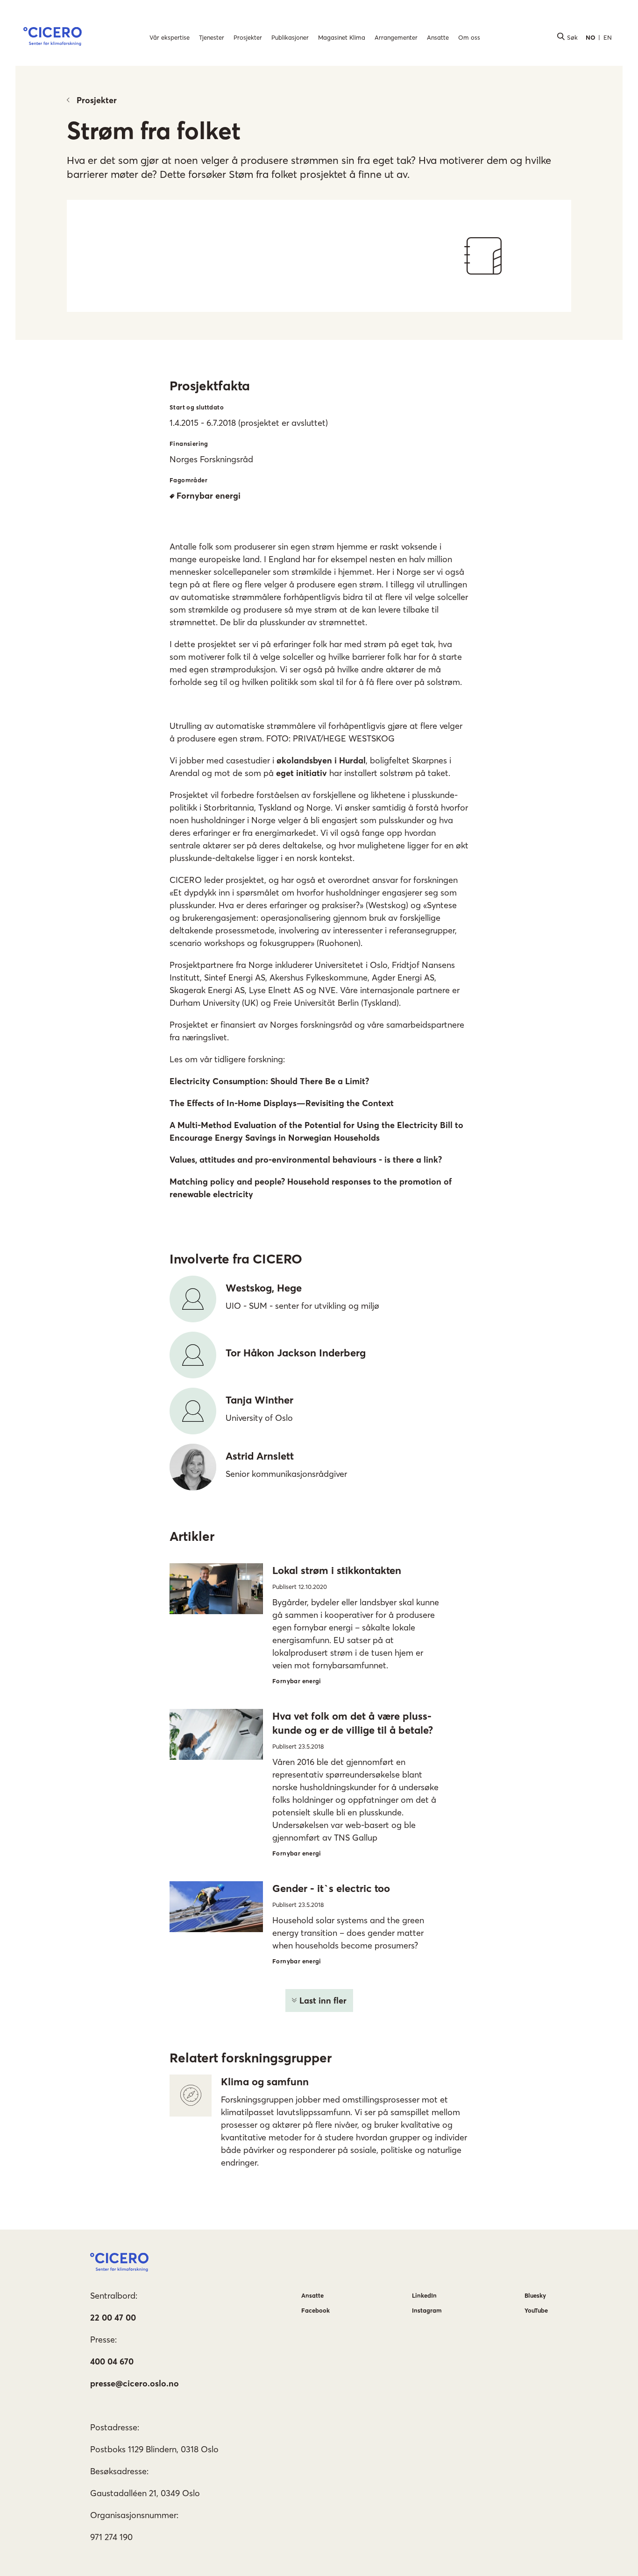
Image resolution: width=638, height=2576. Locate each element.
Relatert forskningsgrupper (251, 2058)
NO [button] (591, 37)
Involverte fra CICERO (236, 1259)
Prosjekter (97, 100)
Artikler (192, 1536)
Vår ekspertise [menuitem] (170, 37)
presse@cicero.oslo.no (135, 2383)
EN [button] (608, 37)
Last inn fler (323, 2001)
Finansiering (189, 444)
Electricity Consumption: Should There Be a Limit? (269, 1081)
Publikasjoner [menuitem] (290, 37)
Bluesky (535, 2295)
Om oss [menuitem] (469, 37)
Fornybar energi (209, 496)
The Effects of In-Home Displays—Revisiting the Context (282, 1103)
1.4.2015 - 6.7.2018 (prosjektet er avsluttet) (249, 423)
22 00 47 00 (113, 2318)
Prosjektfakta (210, 386)
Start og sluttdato (197, 407)
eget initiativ (301, 773)
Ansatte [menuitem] (438, 37)
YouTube (536, 2310)
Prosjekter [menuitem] (248, 37)
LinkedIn (424, 2295)
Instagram (427, 2310)
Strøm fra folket (154, 130)
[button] (53, 38)
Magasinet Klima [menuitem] (342, 37)
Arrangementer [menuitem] (396, 37)
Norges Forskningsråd (211, 459)
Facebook (315, 2310)
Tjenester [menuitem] (212, 37)
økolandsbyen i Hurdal (321, 760)
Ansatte (312, 2295)
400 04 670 (112, 2361)
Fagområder (188, 480)
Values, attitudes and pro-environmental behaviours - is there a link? (306, 1160)
